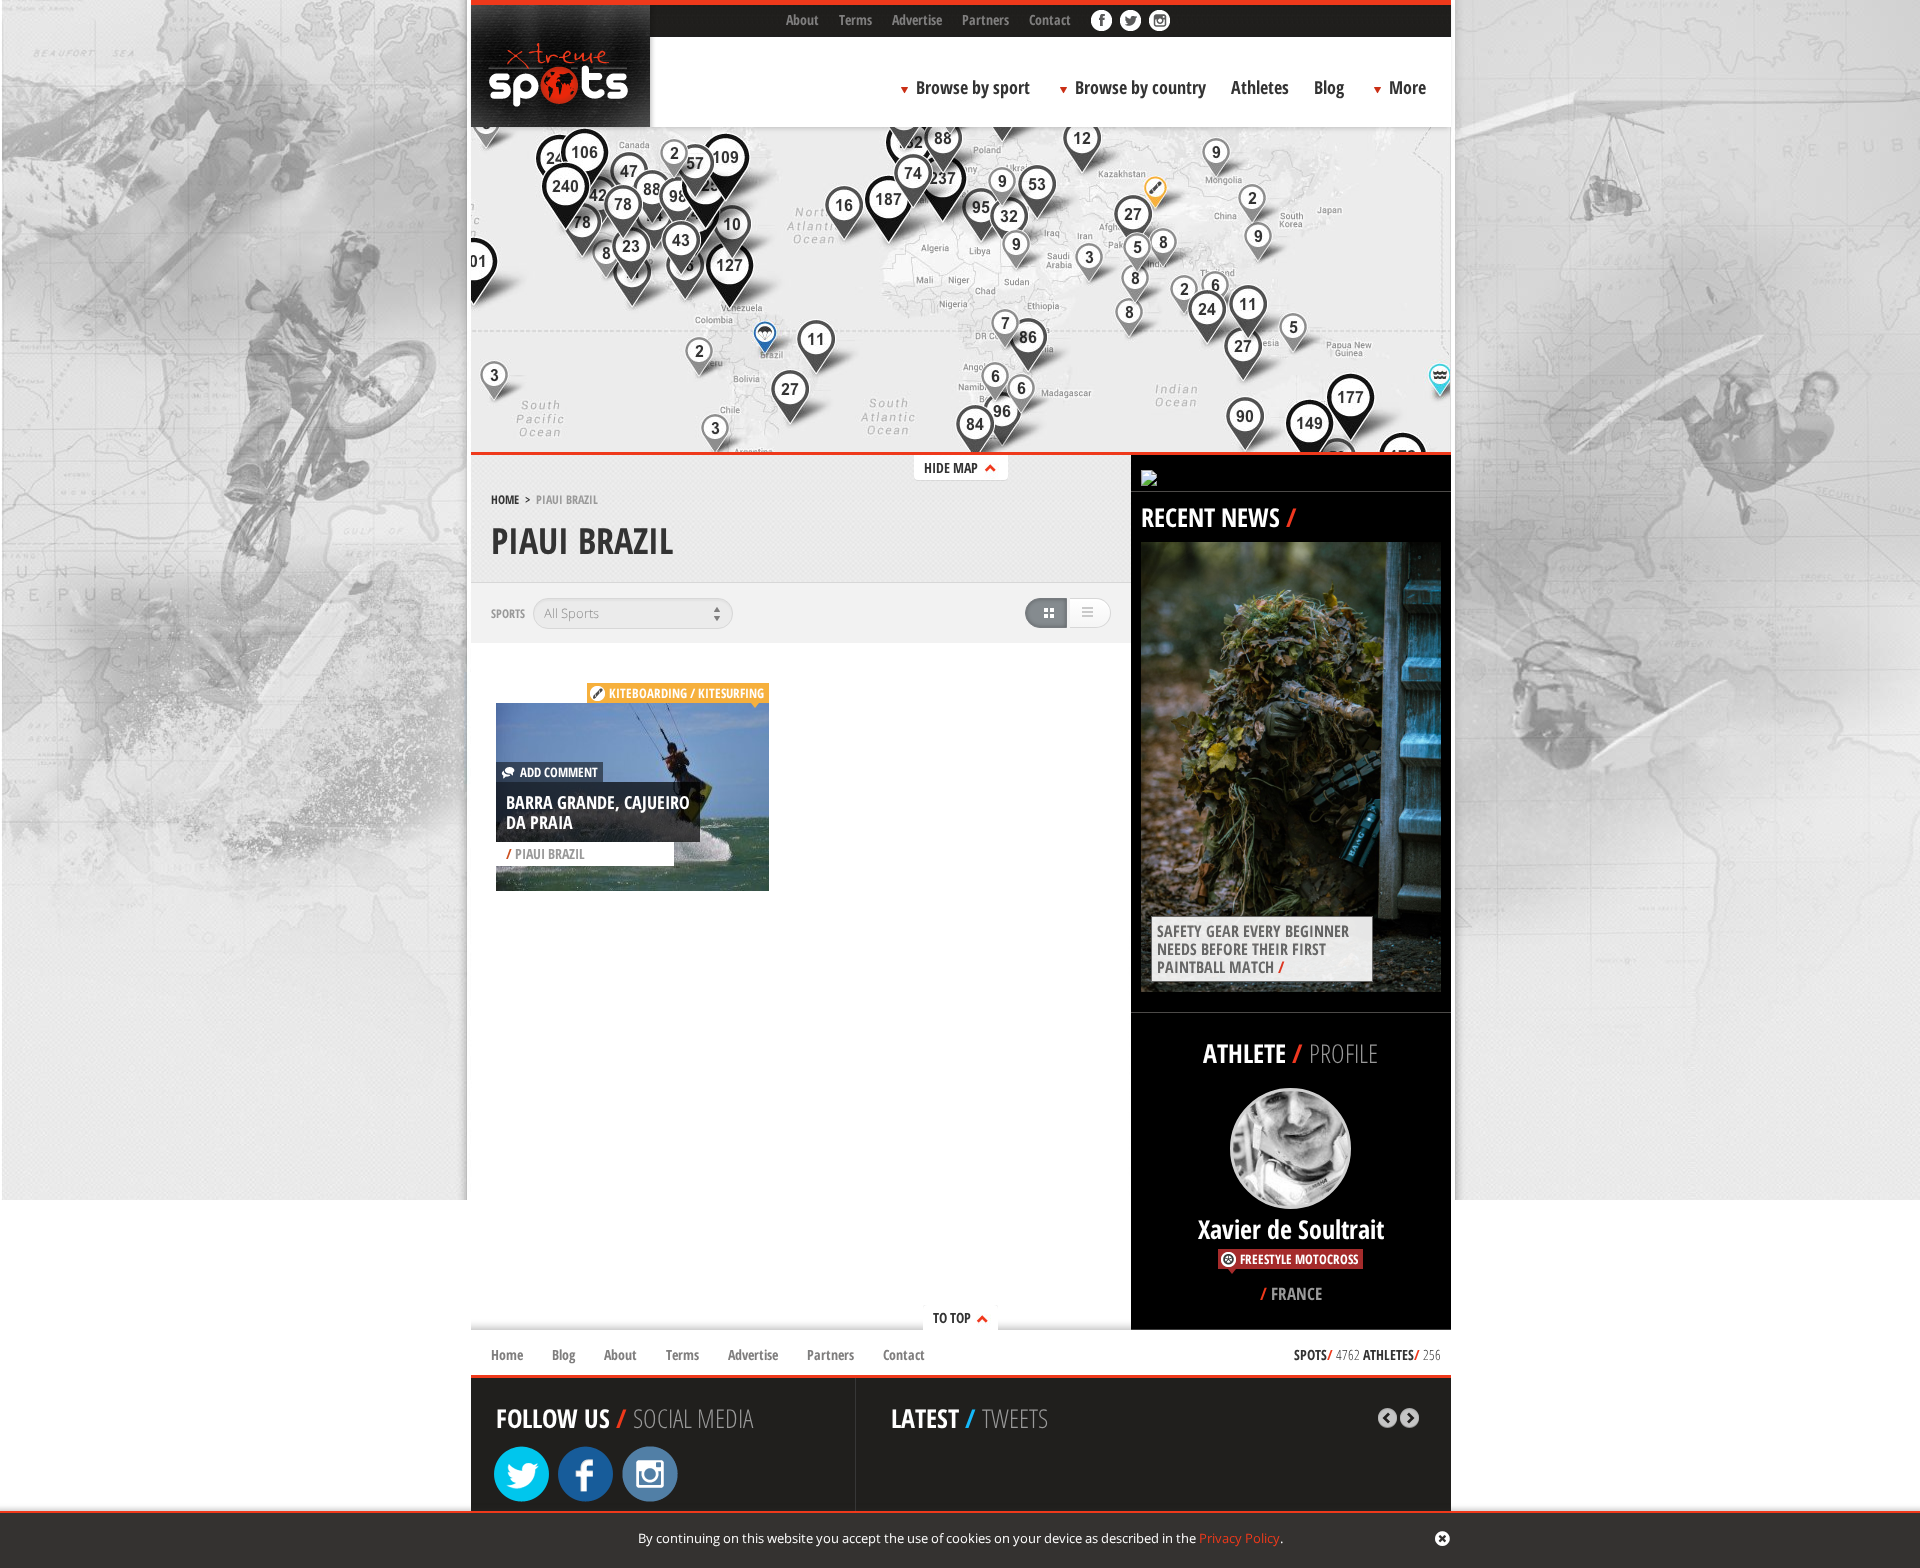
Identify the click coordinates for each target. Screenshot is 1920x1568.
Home (505, 499)
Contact (1050, 19)
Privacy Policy (1239, 1538)
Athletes (1260, 87)
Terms (855, 19)
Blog (1329, 87)
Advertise (917, 19)
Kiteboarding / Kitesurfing (686, 693)
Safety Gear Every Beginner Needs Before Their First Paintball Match (1253, 949)
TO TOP (952, 1317)
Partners (985, 19)
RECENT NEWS (1210, 517)
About (802, 19)
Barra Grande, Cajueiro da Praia (598, 812)
